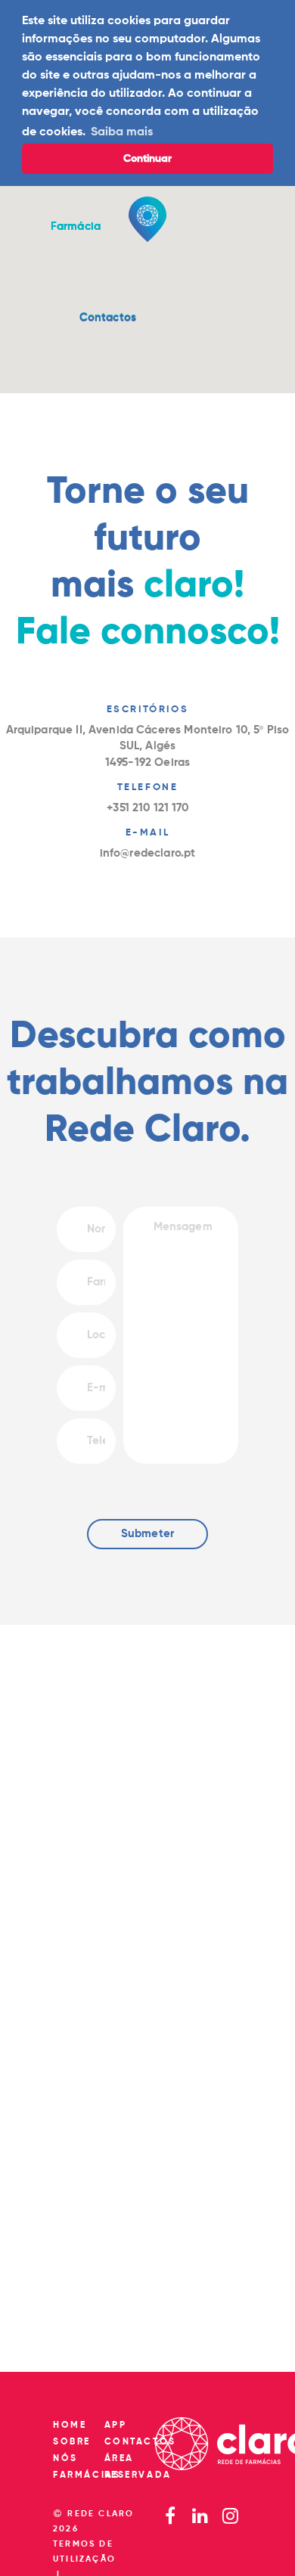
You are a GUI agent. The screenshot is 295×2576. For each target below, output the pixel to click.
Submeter (147, 1534)
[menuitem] (108, 318)
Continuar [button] (147, 159)
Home (70, 2426)
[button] (108, 318)
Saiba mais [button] (122, 132)
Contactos (108, 318)
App (116, 2426)
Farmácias (87, 2475)
